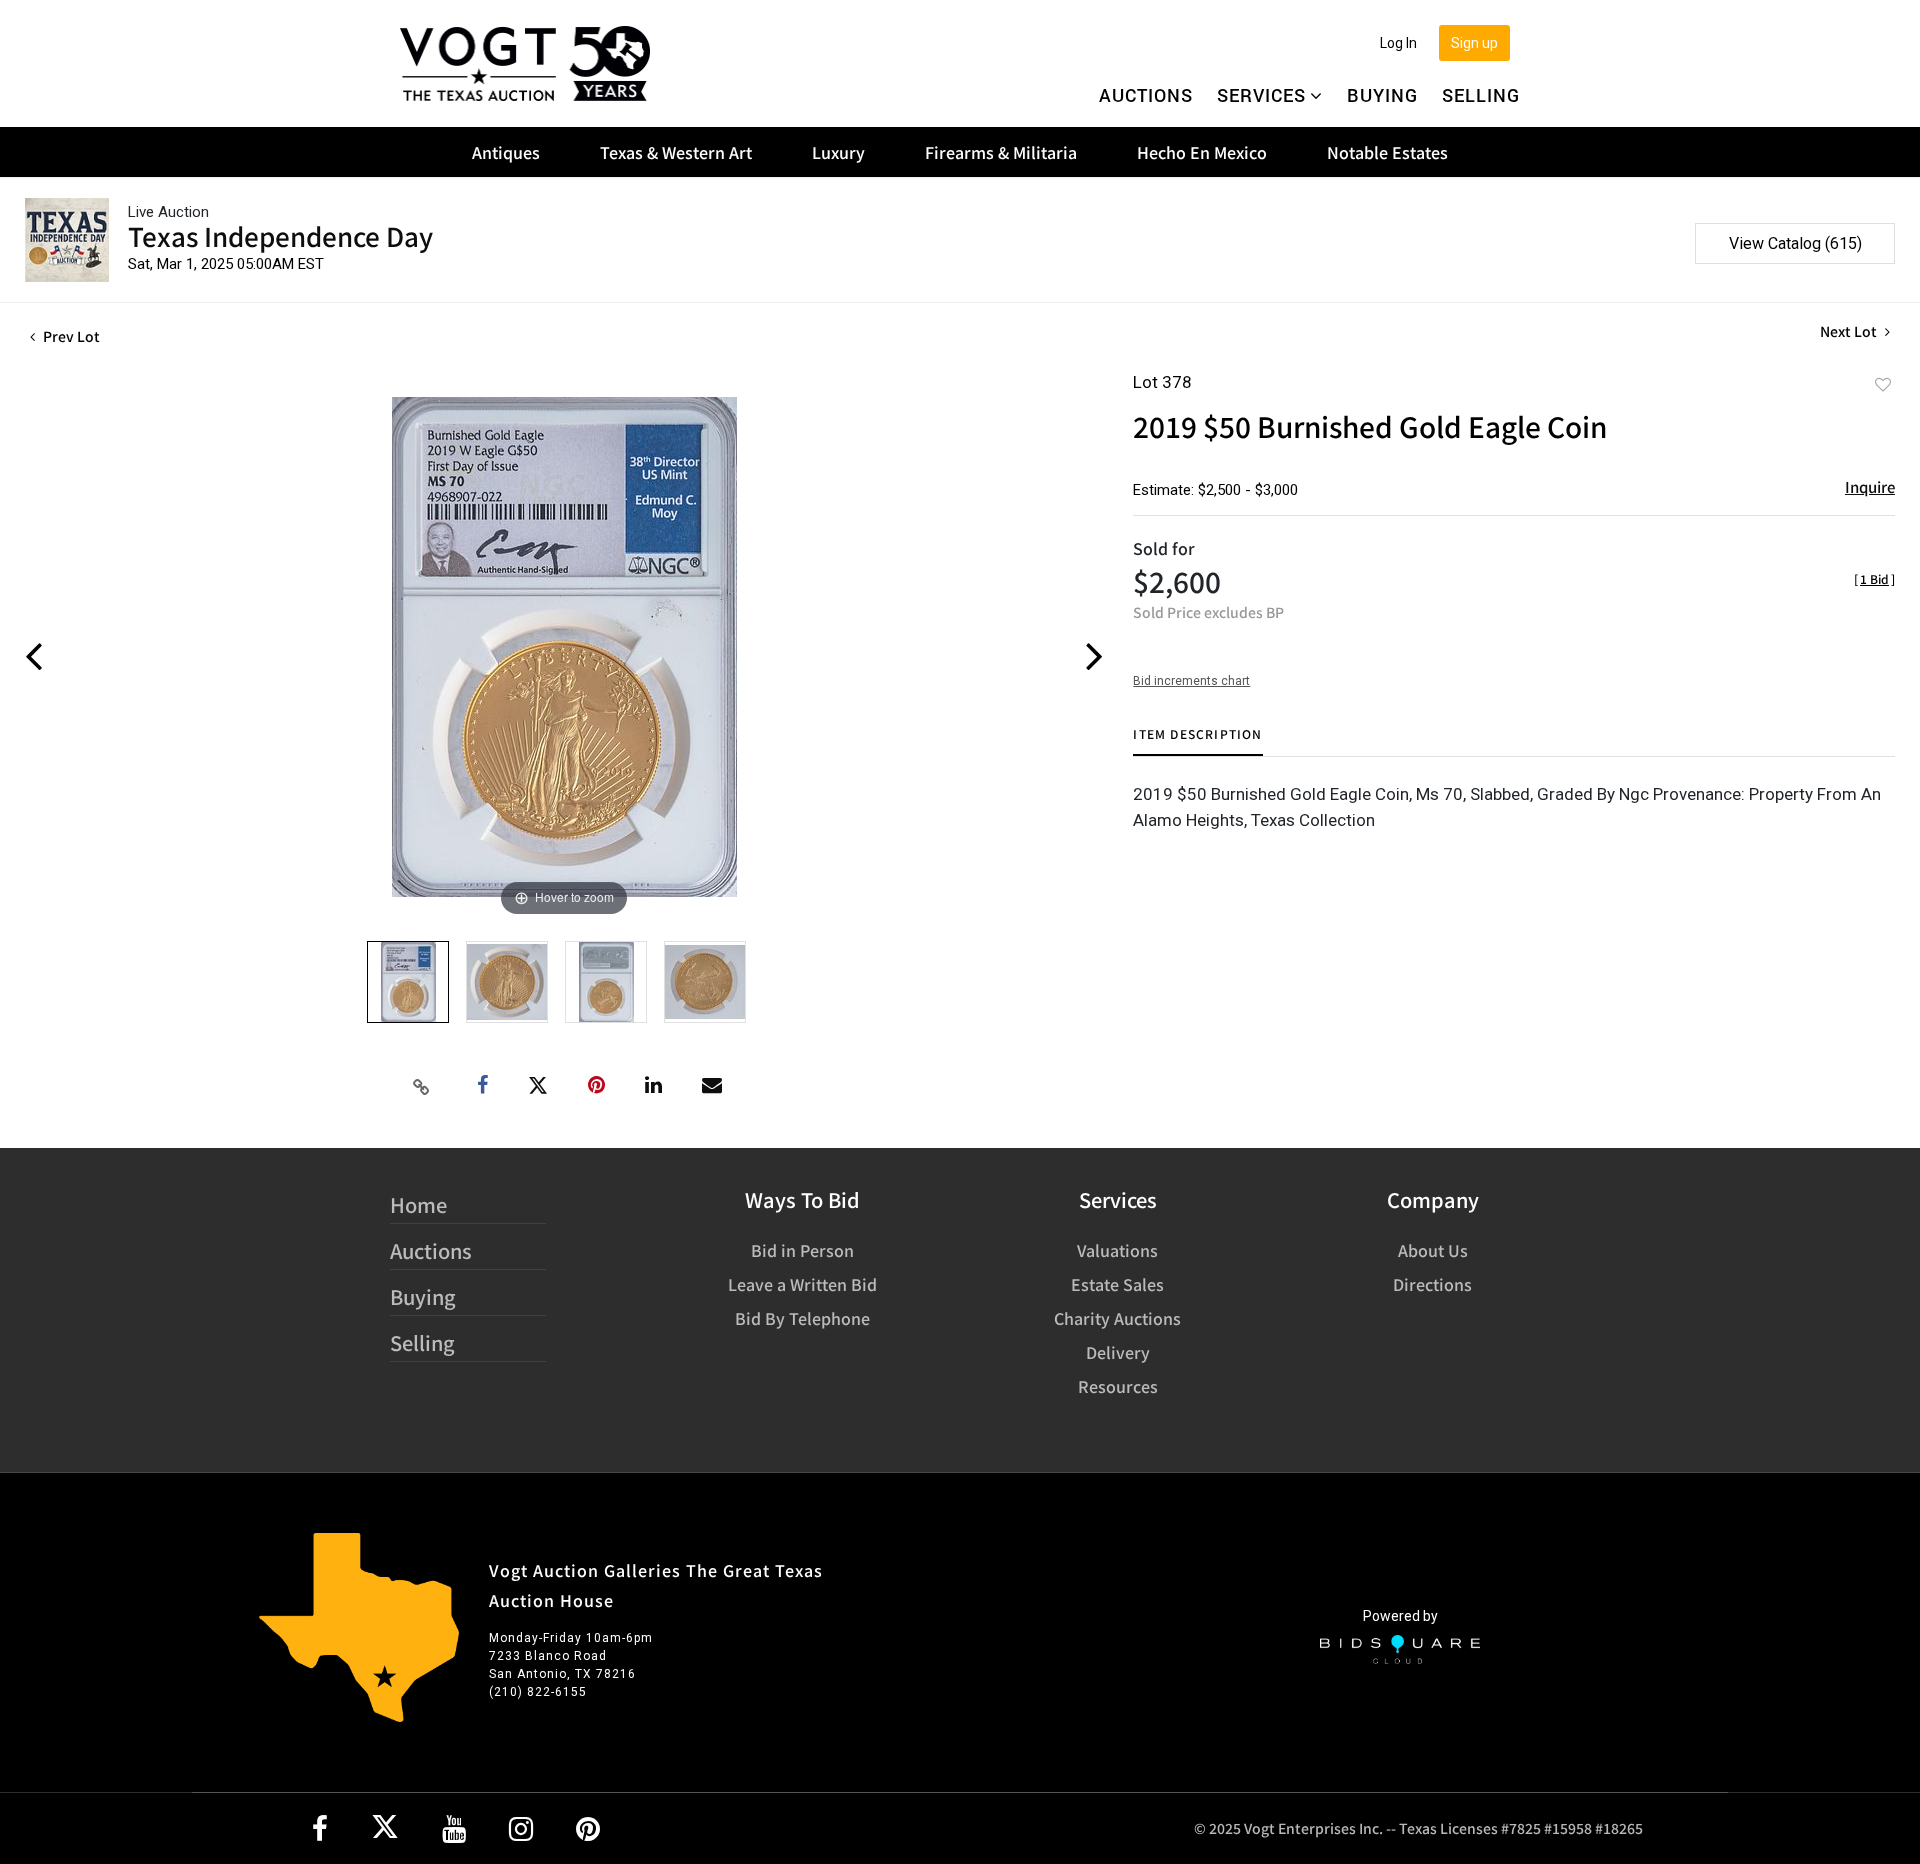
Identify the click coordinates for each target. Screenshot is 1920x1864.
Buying (1382, 95)
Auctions (1146, 95)
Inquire (1870, 486)
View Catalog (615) (1795, 243)
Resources (1118, 1386)
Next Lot (1850, 331)
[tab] (1197, 741)
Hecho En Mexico (1202, 152)
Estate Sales (1117, 1284)
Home (418, 1204)
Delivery (1118, 1352)
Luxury (838, 152)
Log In (1398, 43)
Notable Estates (1387, 152)
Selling (1481, 95)
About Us (1433, 1250)
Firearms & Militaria (1001, 152)
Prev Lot (70, 336)
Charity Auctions (1117, 1318)
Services (1261, 95)
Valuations (1117, 1250)
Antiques (506, 152)
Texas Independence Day (280, 235)
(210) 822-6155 (538, 1692)
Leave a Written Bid (802, 1284)
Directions (1432, 1284)
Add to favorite (1883, 384)
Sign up (1474, 43)
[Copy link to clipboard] (422, 1086)
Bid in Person (802, 1250)
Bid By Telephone (802, 1318)
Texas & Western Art (676, 152)
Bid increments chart (1191, 681)
